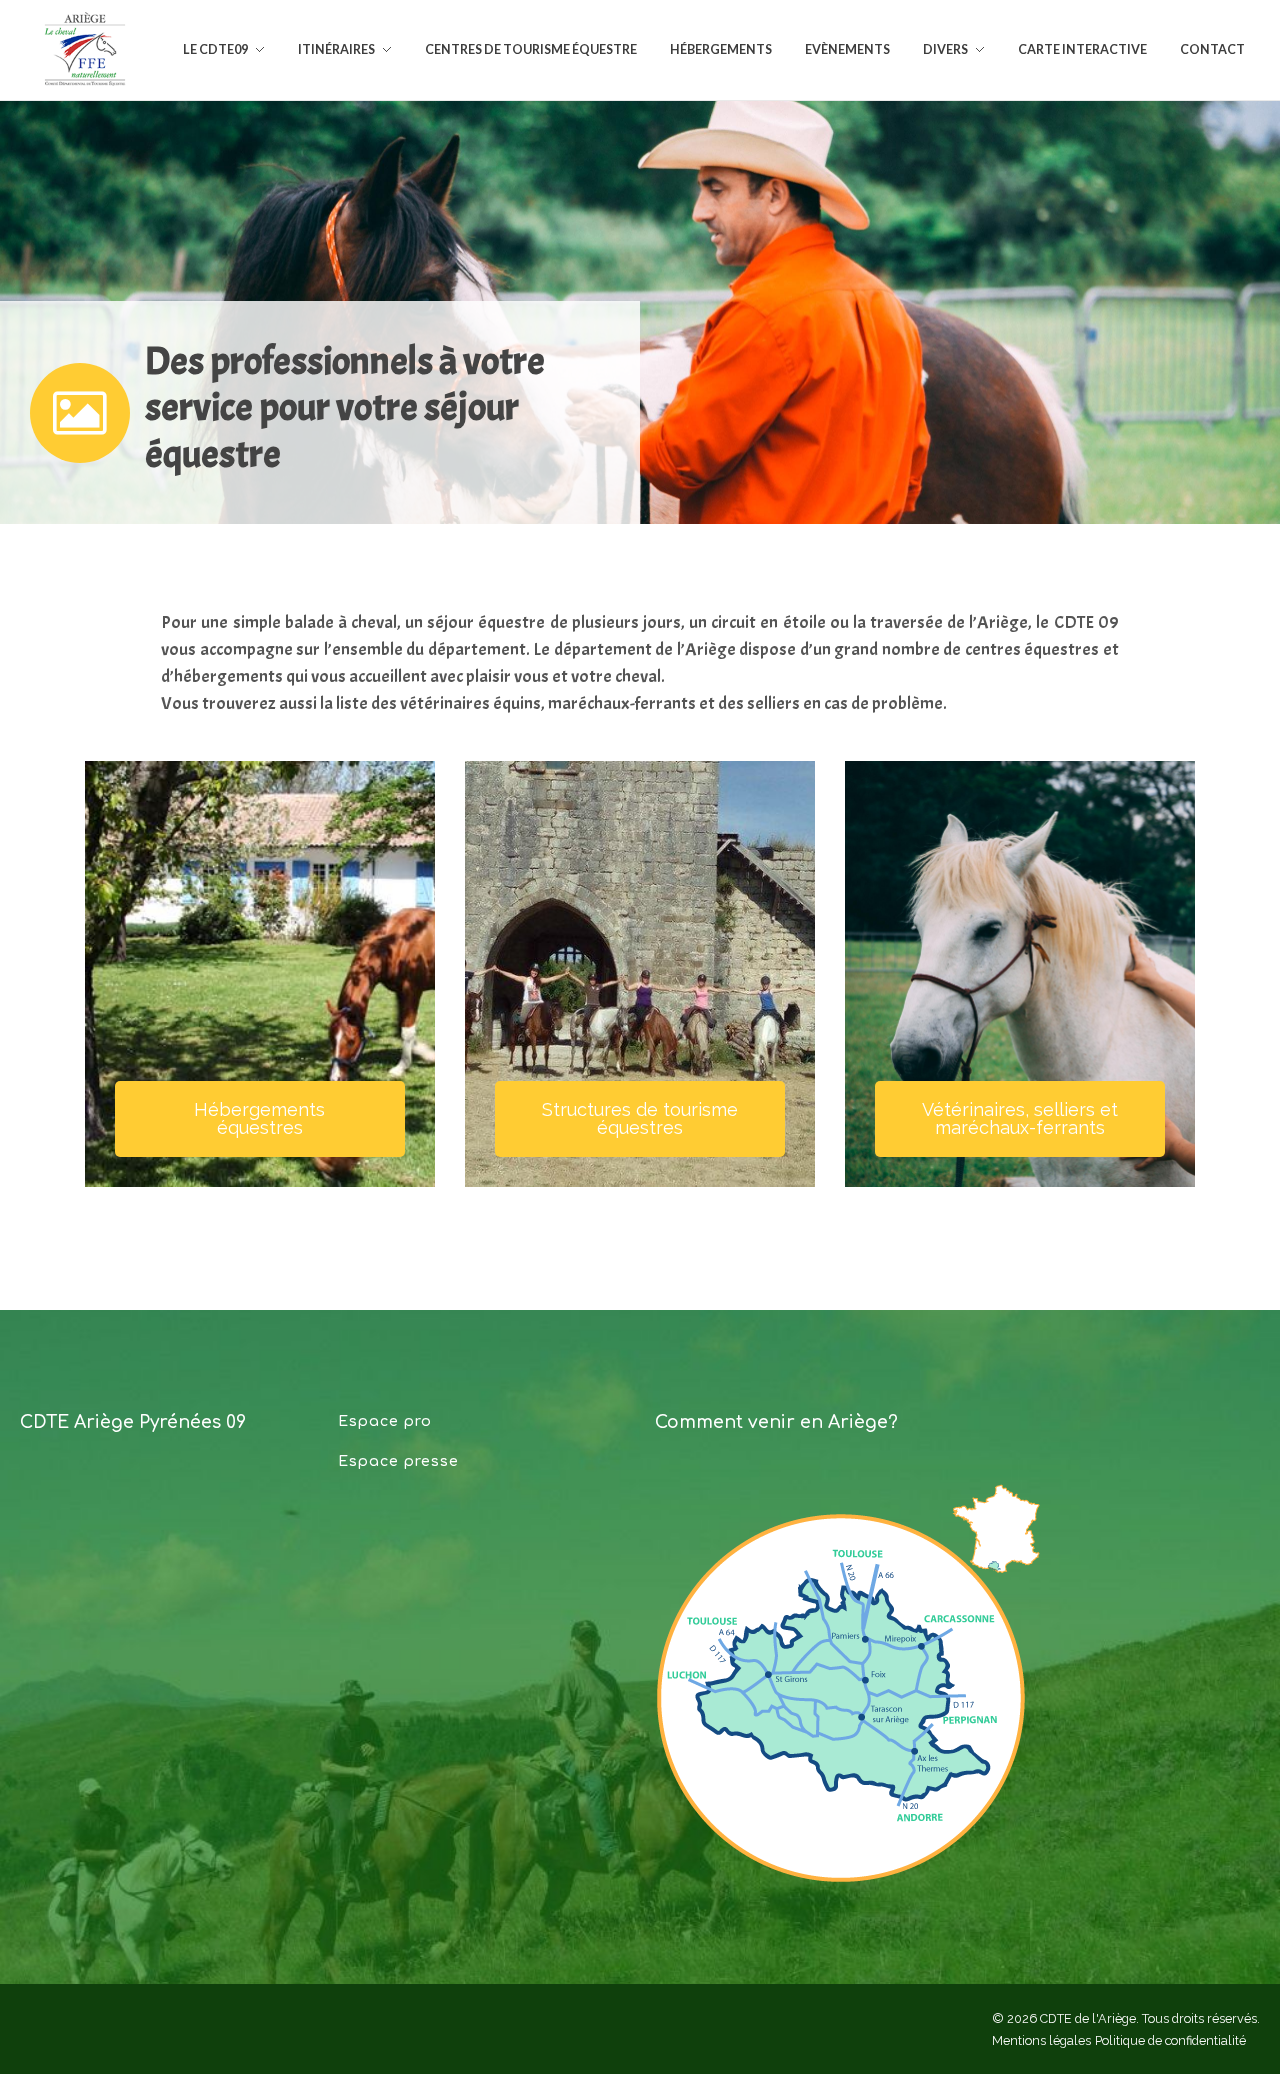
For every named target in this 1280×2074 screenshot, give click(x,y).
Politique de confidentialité (1170, 2040)
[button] (260, 1119)
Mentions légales (1041, 2040)
